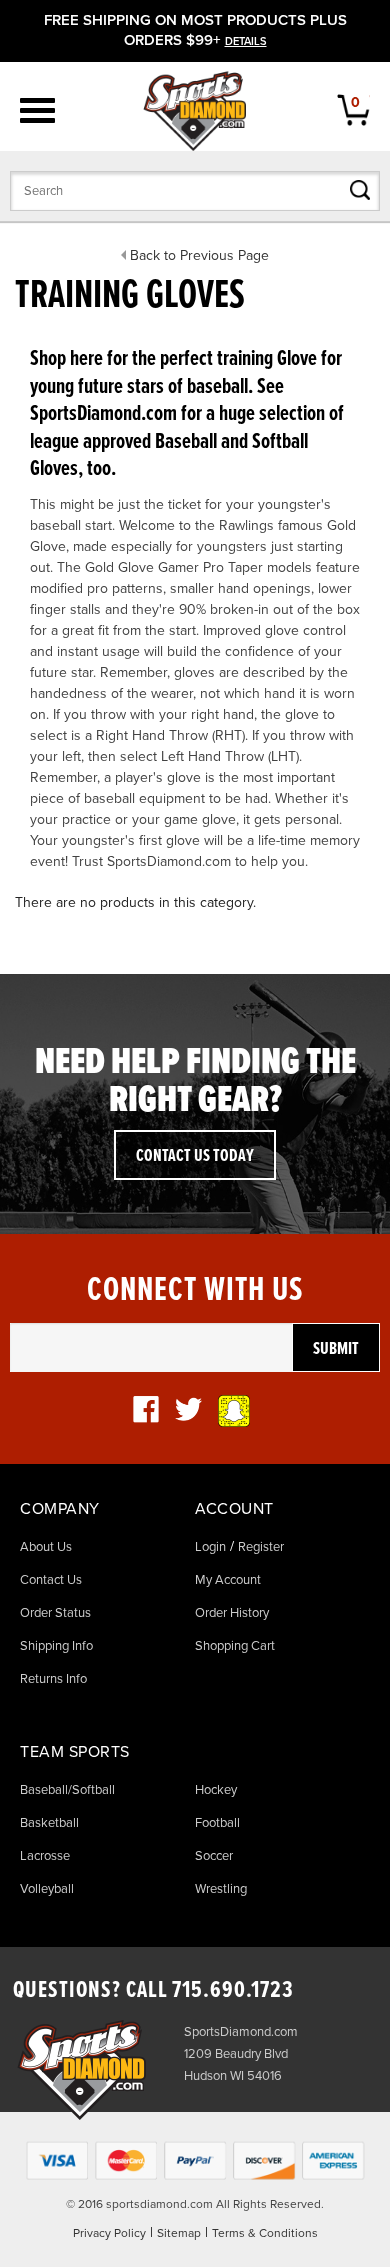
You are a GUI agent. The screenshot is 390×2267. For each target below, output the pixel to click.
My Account (228, 1580)
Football (217, 1823)
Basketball (49, 1823)
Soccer (214, 1856)
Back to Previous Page (199, 255)
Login (210, 1547)
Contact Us (51, 1580)
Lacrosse (45, 1856)
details (246, 41)
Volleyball (47, 1889)
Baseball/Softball (67, 1790)
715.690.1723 (233, 1990)
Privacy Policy (109, 2233)
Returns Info (53, 1679)
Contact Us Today (195, 1156)
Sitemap (179, 2233)
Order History (232, 1613)
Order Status (55, 1613)
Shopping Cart (235, 1646)
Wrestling (221, 1889)
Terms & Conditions (265, 2233)
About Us (46, 1547)
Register (261, 1547)
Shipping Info (56, 1646)
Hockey (216, 1790)
